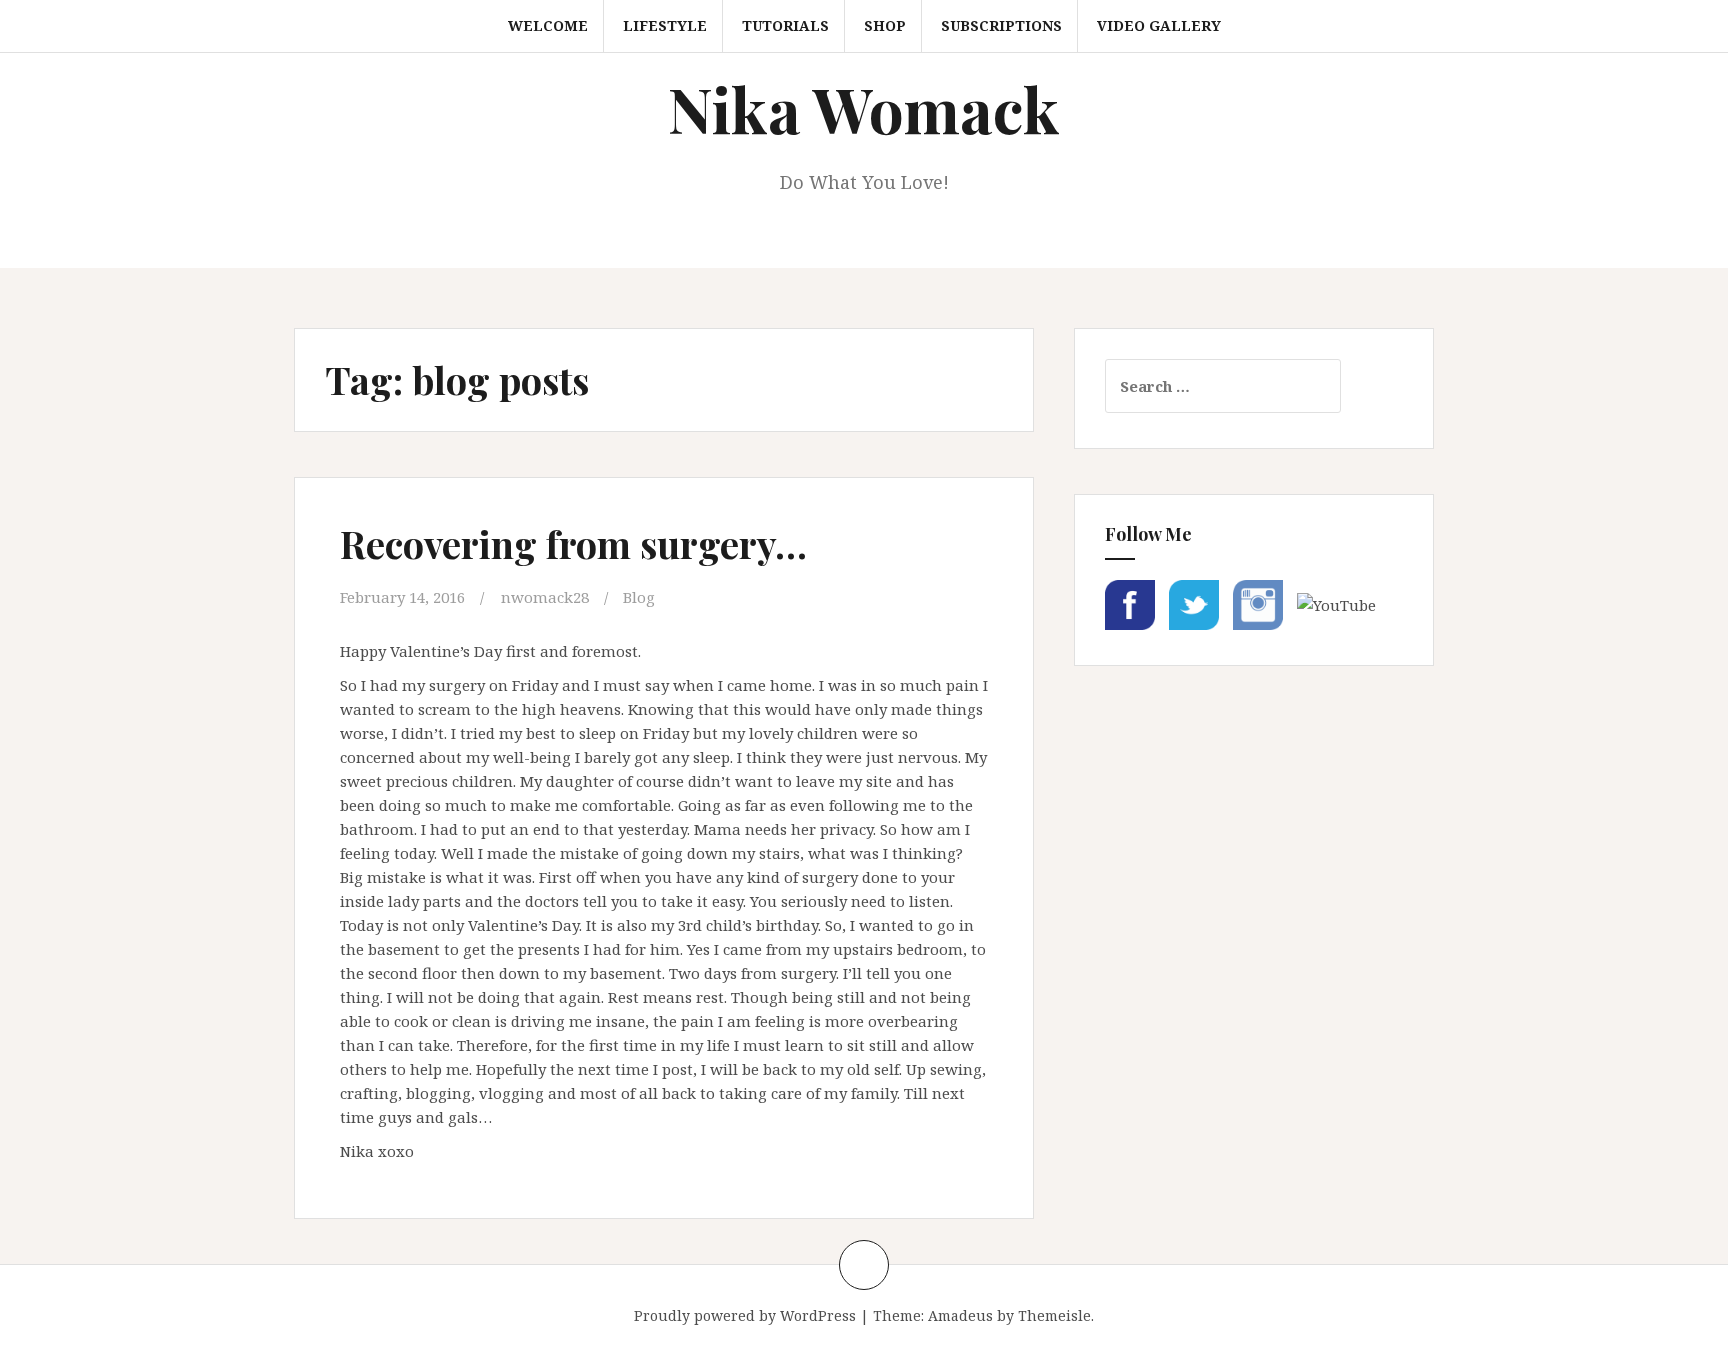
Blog (639, 597)
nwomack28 (545, 597)
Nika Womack (864, 108)
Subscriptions (1001, 25)
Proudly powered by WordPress (745, 1315)
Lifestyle (665, 25)
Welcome (548, 25)
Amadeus (960, 1315)
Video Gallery (1159, 25)
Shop (885, 25)
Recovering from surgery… (573, 543)
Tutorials (785, 25)
